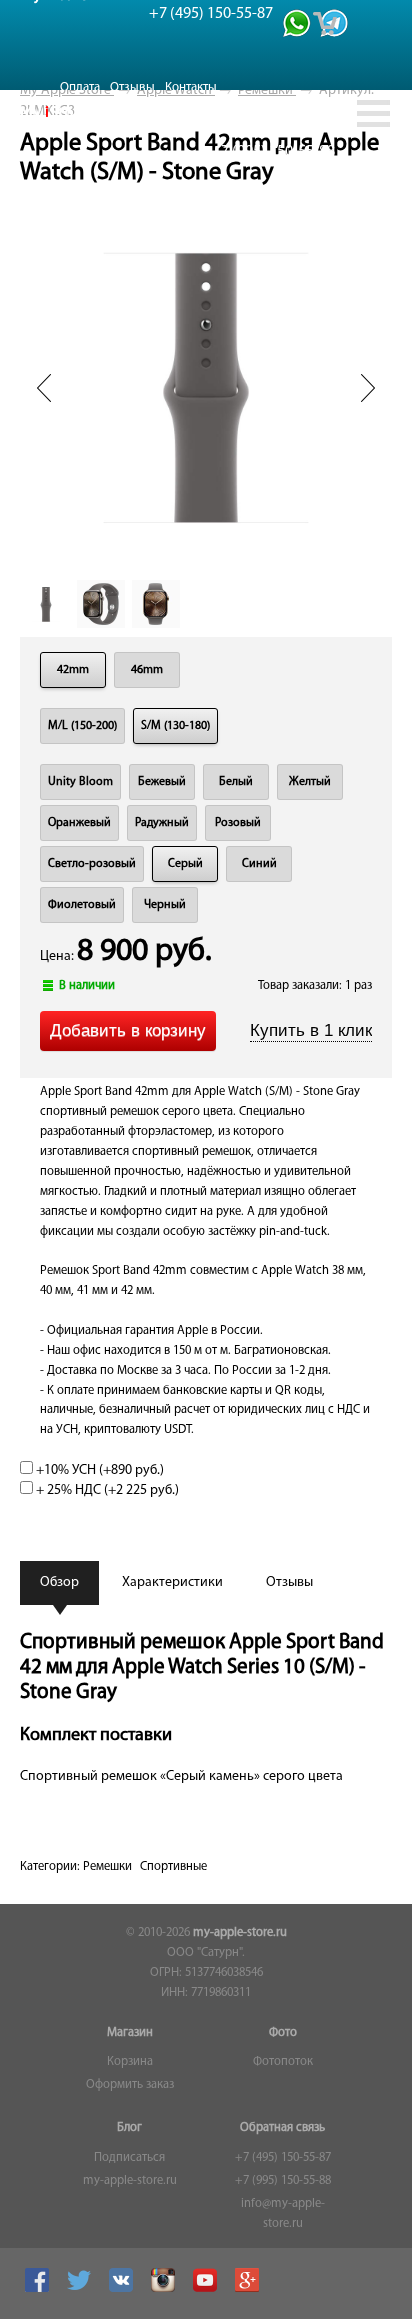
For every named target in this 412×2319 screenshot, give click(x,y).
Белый (236, 782)
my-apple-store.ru (240, 1933)
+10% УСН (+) (98, 1470)
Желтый (310, 782)
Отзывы (132, 87)
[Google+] (249, 2289)
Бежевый (162, 782)
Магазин (130, 2033)
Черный (165, 905)
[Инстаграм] (165, 2289)
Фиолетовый (82, 905)
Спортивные (173, 1867)
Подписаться (129, 2158)
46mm (147, 670)
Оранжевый (79, 823)
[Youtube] (207, 2289)
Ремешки (107, 1867)
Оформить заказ (130, 2085)
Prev (44, 388)
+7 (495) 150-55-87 (283, 2158)
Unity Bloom (80, 782)
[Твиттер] (81, 2289)
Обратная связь (282, 2128)
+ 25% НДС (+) (106, 1490)
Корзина (130, 2062)
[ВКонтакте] (123, 2289)
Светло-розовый (92, 864)
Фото (283, 2033)
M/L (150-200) (82, 726)
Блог (129, 2128)
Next (368, 388)
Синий (259, 864)
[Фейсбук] (39, 2289)
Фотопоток (283, 2062)
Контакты (191, 87)
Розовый (238, 823)
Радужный (162, 823)
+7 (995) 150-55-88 (283, 2181)
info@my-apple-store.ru (283, 2214)
